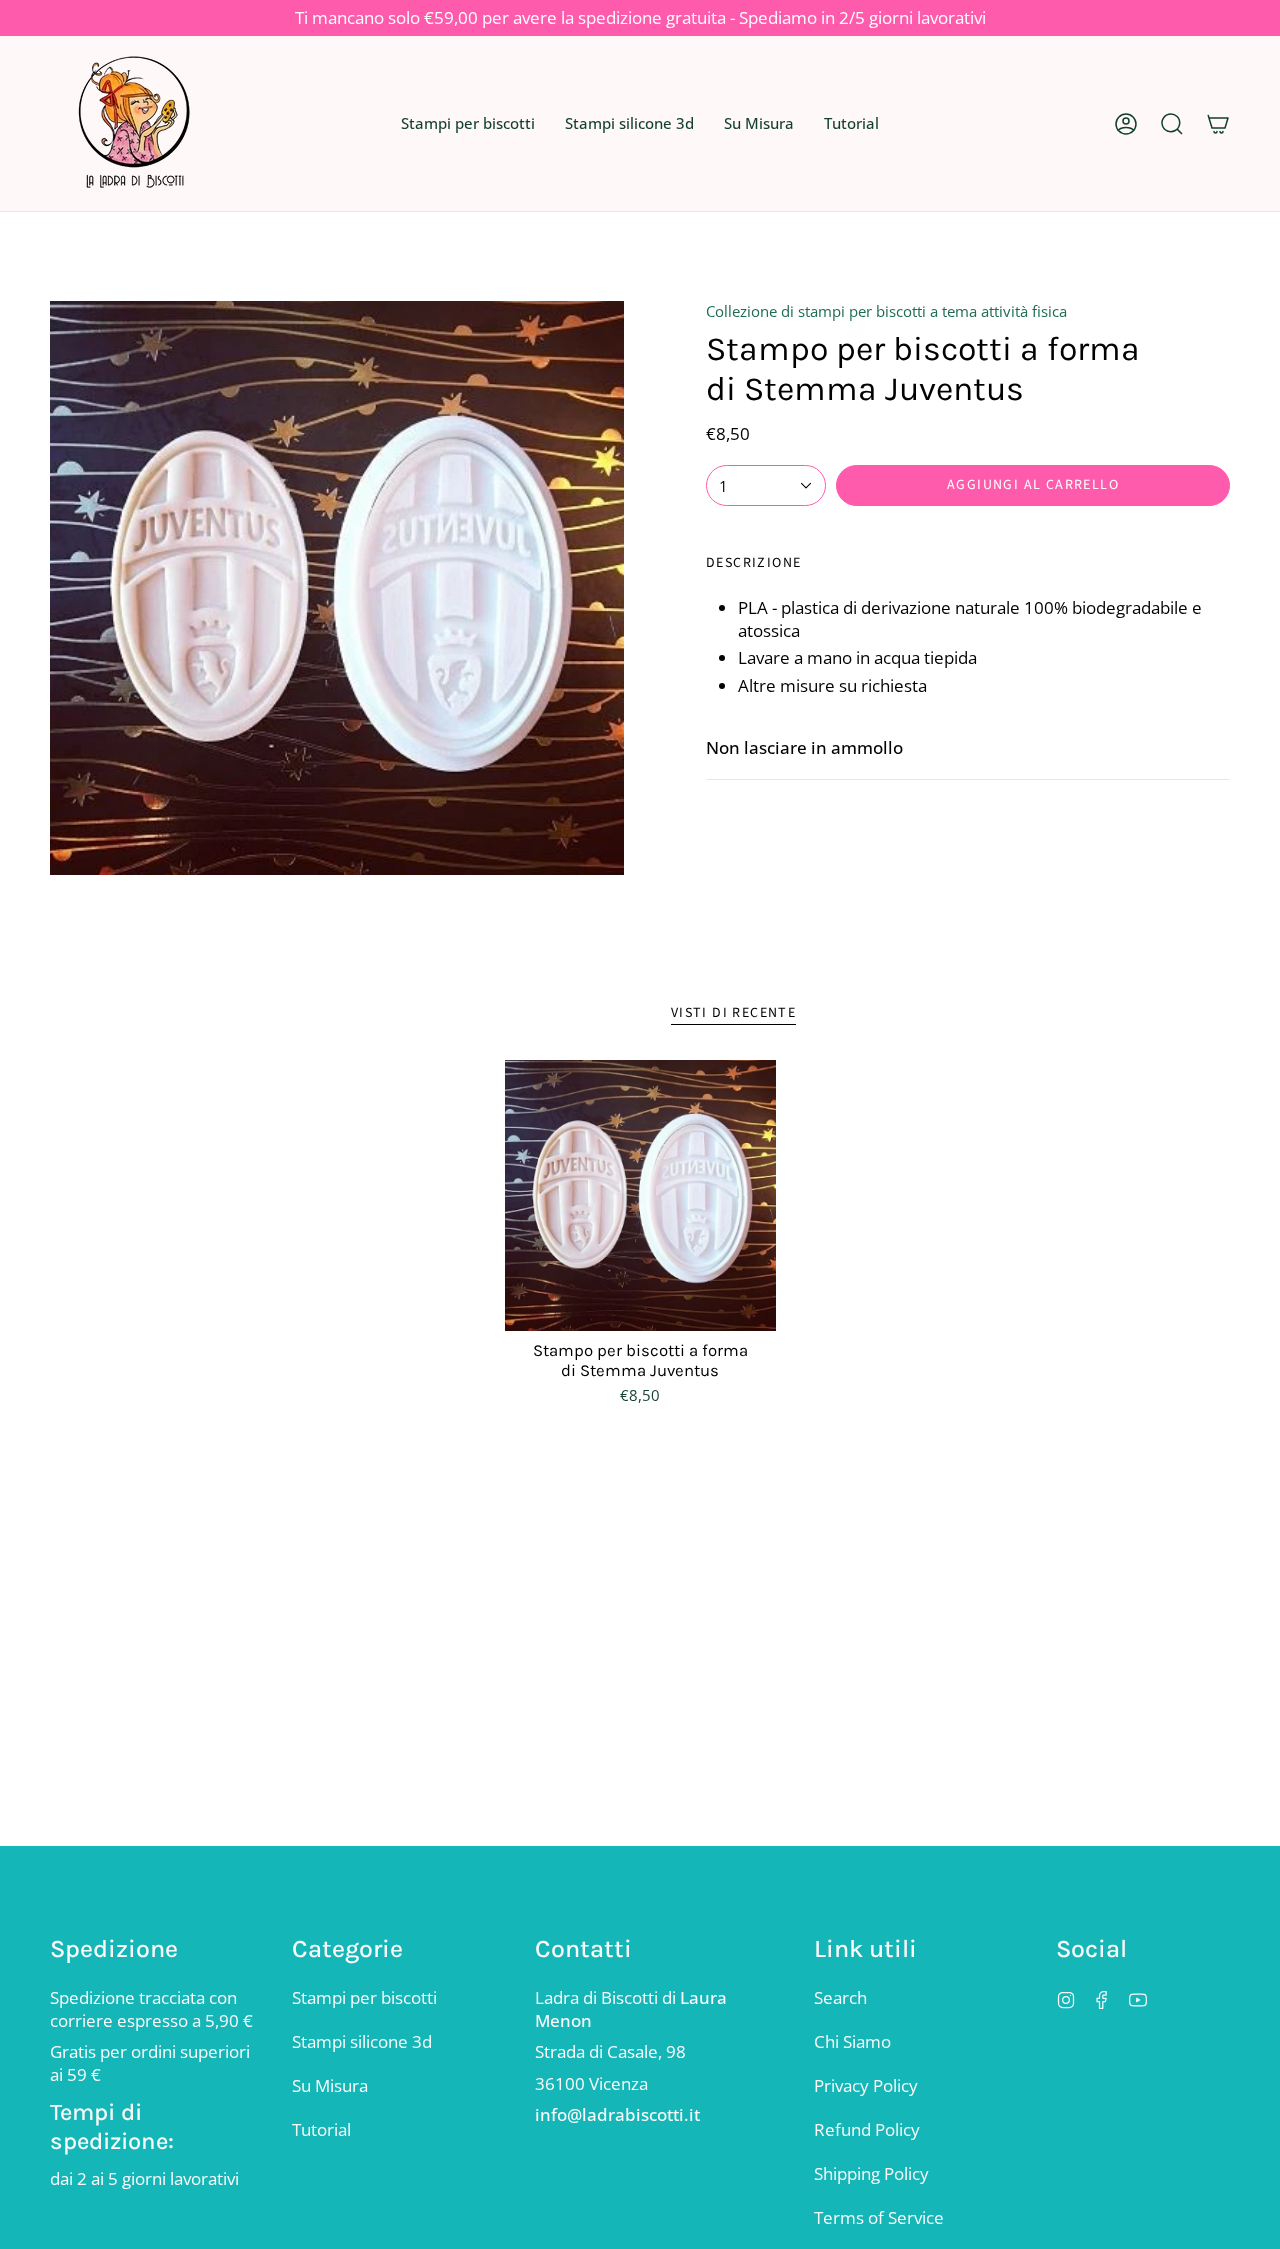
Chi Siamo (852, 2041)
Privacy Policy (866, 2085)
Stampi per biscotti (364, 1997)
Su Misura (330, 2085)
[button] (468, 123)
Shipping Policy (871, 2173)
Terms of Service (879, 2217)
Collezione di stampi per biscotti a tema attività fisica (886, 311)
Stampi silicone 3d (362, 2041)
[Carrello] (1218, 123)
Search (840, 1997)
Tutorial (321, 2129)
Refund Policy (867, 2129)
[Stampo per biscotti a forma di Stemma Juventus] (640, 1195)
